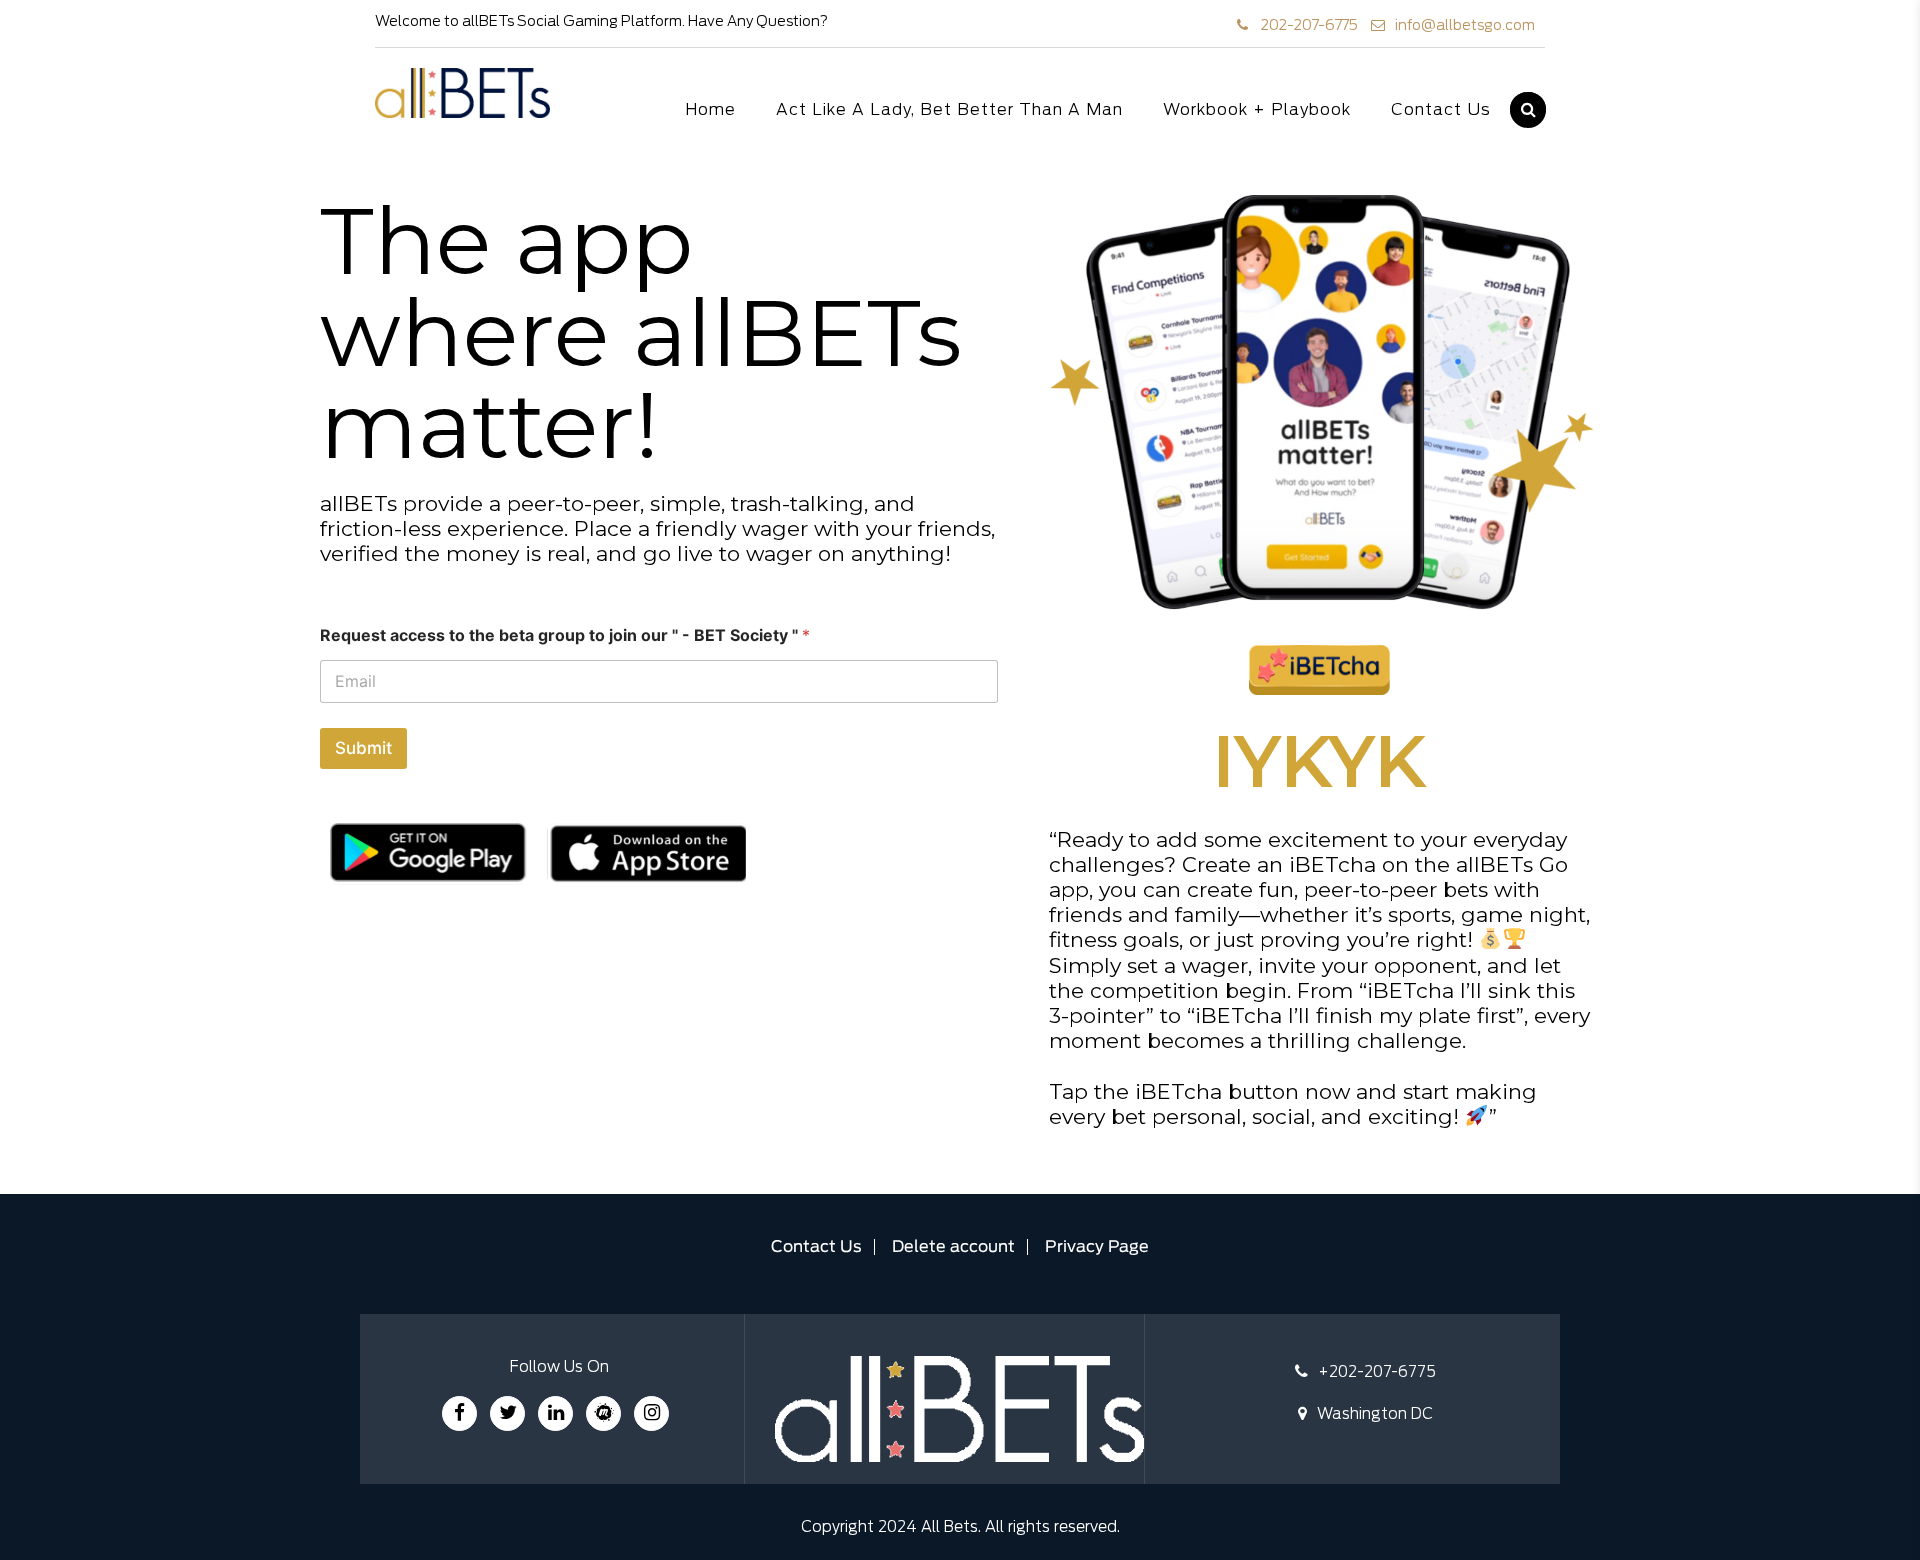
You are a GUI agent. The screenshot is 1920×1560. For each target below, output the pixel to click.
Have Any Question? (758, 22)
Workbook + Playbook (1257, 110)
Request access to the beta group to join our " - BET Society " (565, 635)
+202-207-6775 (1377, 1372)
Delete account (953, 1247)
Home (710, 110)
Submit (363, 748)
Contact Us (1441, 110)
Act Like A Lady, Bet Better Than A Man (949, 110)
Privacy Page (1097, 1247)
